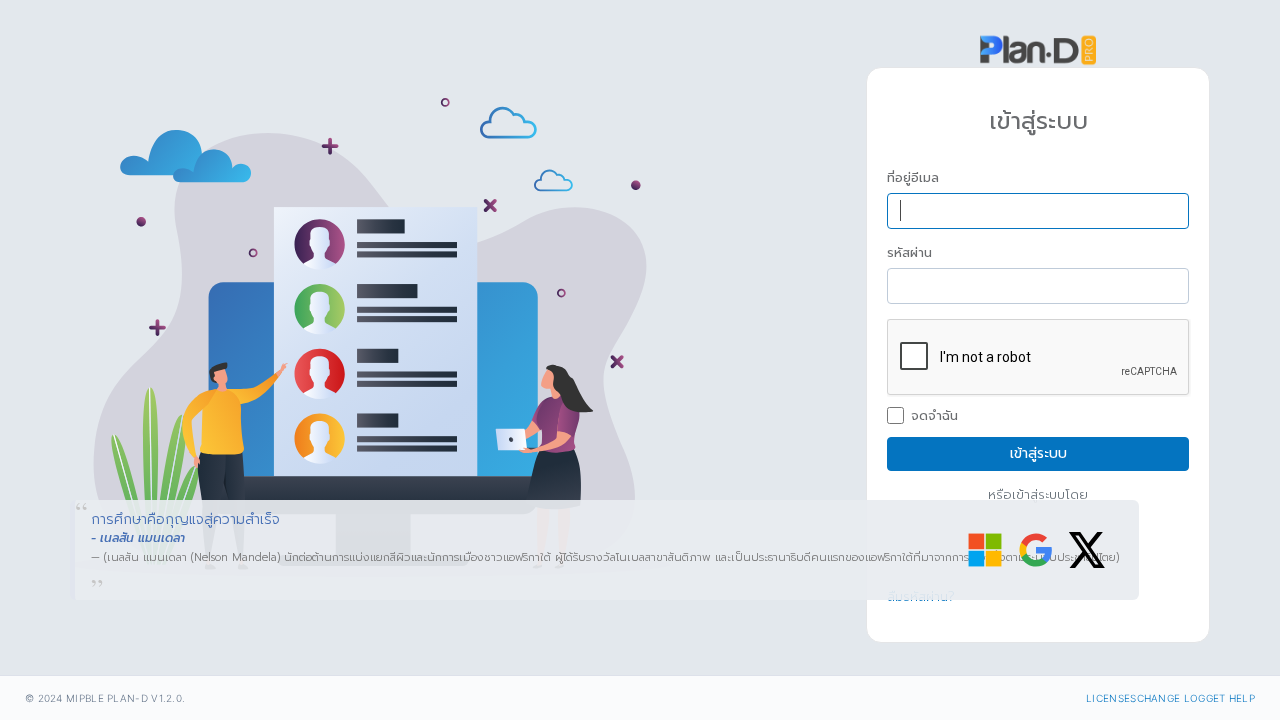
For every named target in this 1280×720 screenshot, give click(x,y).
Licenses (1111, 698)
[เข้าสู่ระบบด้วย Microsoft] (985, 550)
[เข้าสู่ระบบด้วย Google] (1036, 550)
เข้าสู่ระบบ (1038, 453)
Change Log (1171, 698)
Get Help (1230, 698)
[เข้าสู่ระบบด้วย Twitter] (1087, 550)
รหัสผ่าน (909, 253)
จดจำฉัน (934, 416)
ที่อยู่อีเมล (913, 178)
